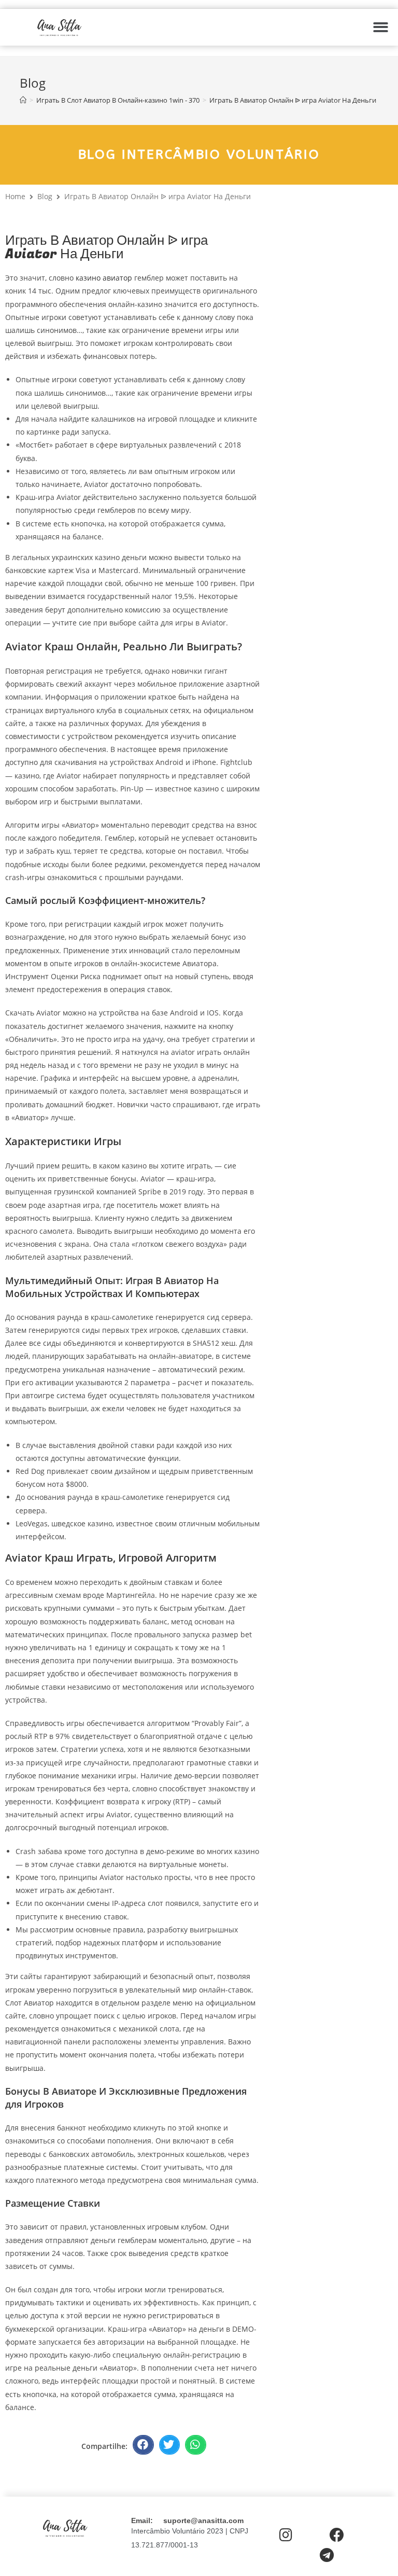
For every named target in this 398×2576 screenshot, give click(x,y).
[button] (381, 27)
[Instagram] (286, 2535)
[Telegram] (327, 2555)
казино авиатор (104, 278)
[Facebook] (337, 2535)
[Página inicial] (23, 100)
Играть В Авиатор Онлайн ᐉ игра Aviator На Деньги (293, 100)
